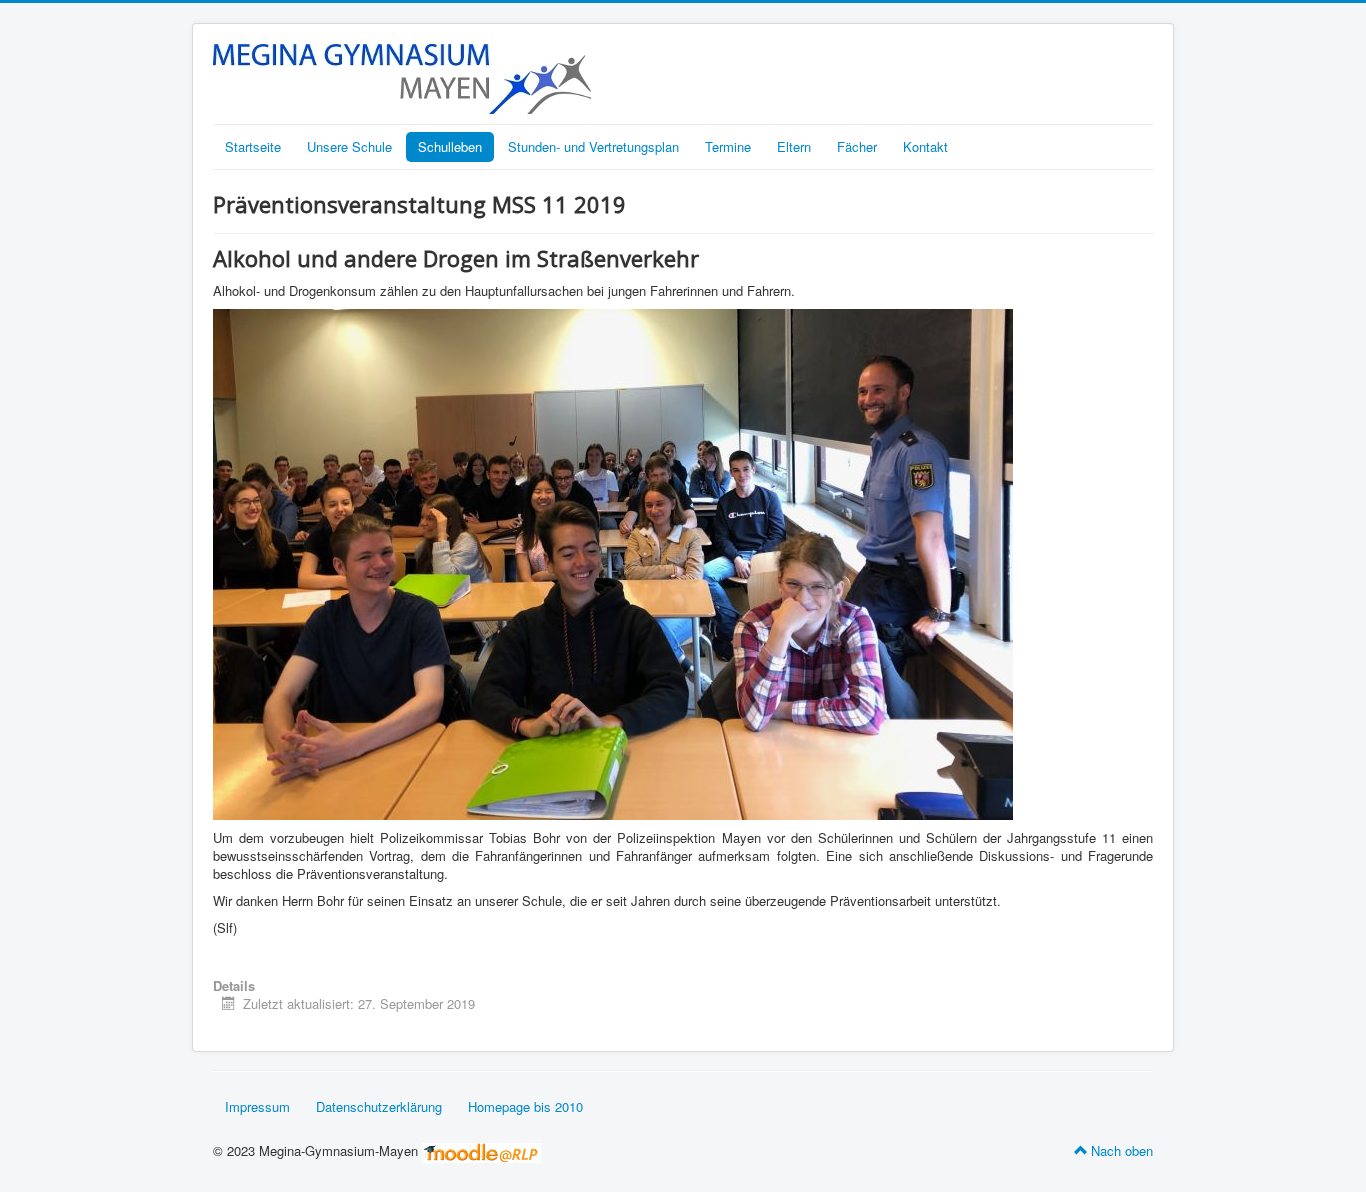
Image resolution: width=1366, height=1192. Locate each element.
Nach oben (1122, 1150)
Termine (728, 146)
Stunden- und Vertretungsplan (593, 146)
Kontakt (925, 146)
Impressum (257, 1106)
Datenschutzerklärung (379, 1106)
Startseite (253, 146)
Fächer (857, 146)
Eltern (794, 146)
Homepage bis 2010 (525, 1106)
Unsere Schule (349, 146)
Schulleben (450, 146)
